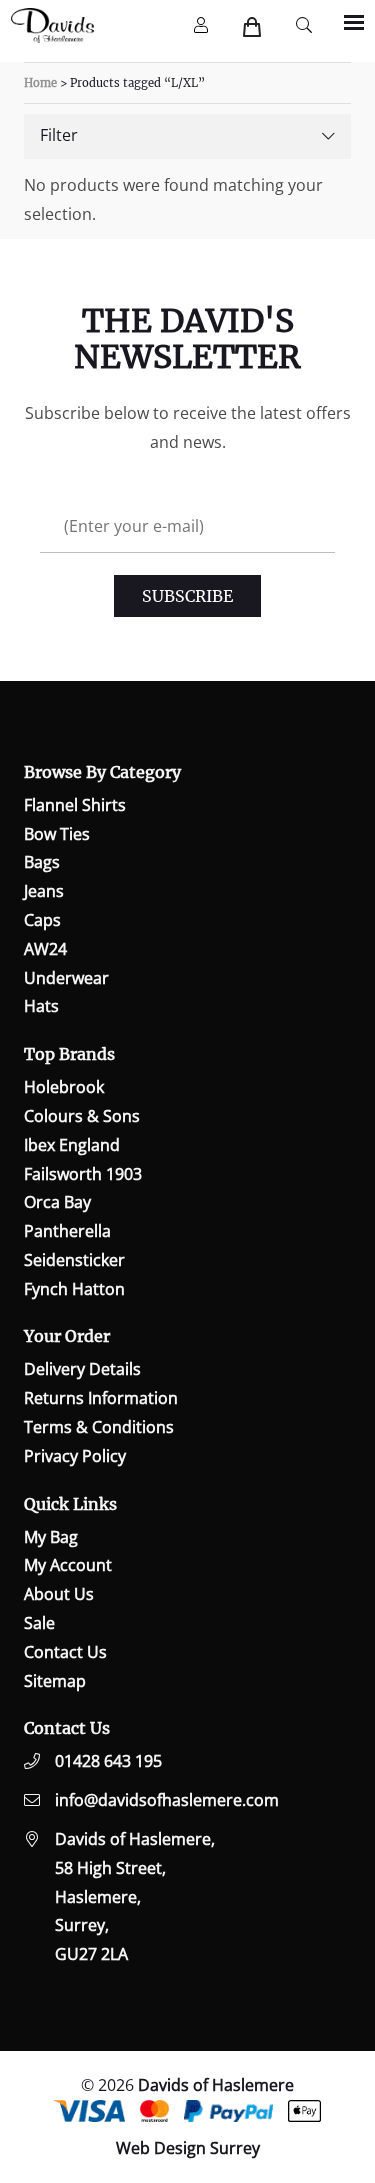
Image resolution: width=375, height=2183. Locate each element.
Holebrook (64, 1087)
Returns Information (101, 1398)
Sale (39, 1623)
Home (40, 83)
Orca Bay (57, 1202)
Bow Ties (57, 834)
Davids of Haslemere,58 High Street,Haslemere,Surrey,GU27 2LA (135, 1896)
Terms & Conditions (99, 1427)
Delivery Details (82, 1369)
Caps (42, 920)
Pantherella (67, 1231)
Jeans (44, 891)
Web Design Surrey (188, 2148)
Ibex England (72, 1145)
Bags (42, 862)
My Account (68, 1565)
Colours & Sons (82, 1116)
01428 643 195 (108, 1761)
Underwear (66, 978)
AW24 (45, 949)
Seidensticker (74, 1260)
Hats (41, 1006)
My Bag (51, 1537)
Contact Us (65, 1652)
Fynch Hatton (74, 1289)
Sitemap (55, 1681)
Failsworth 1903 (83, 1174)
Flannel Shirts (75, 805)
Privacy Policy (75, 1456)
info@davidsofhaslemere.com (167, 1800)
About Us (59, 1594)
